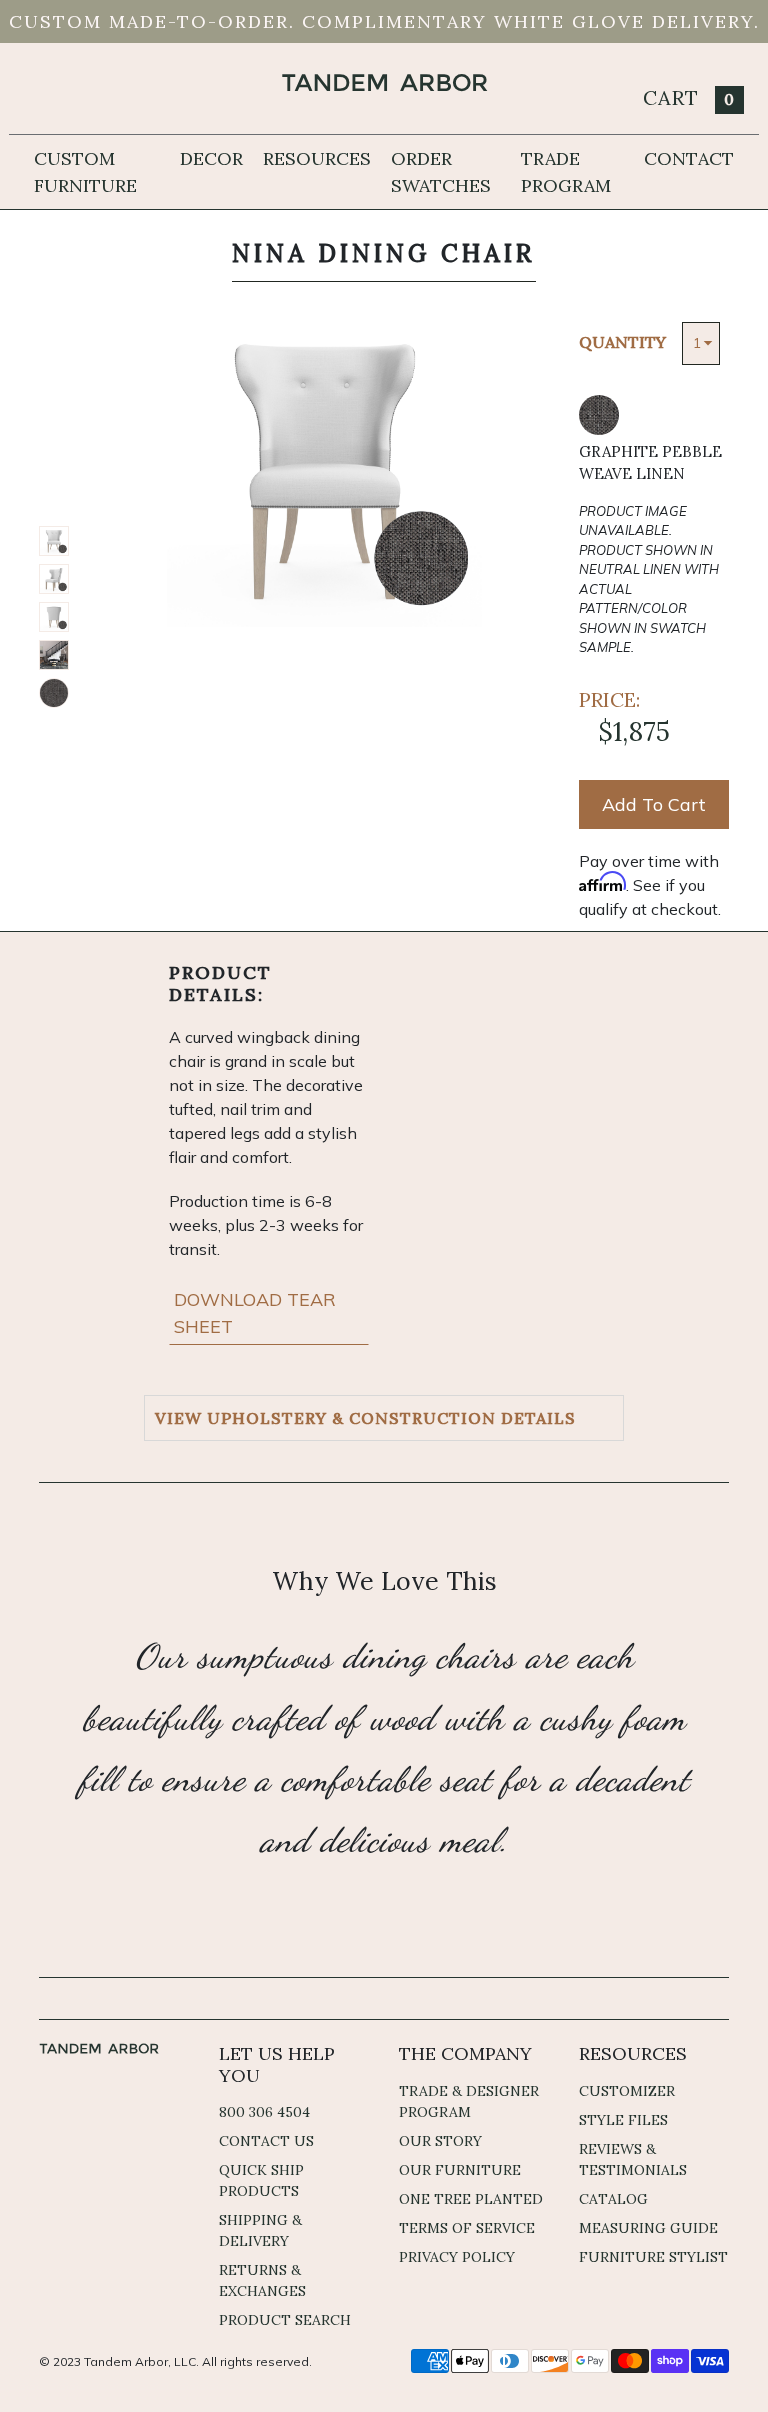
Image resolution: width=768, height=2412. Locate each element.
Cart (689, 97)
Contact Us (266, 2141)
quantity (622, 342)
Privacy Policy (457, 2257)
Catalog (613, 2199)
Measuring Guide (648, 2228)
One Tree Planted (471, 2199)
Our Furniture (460, 2170)
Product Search (285, 2320)
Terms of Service (467, 2228)
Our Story (440, 2141)
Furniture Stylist (653, 2257)
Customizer (627, 2091)
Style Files (623, 2120)
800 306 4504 (264, 2112)
